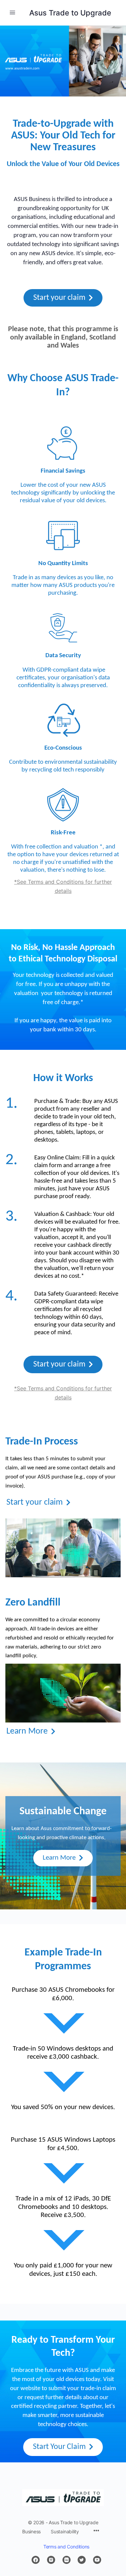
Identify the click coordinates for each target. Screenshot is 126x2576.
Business (31, 2531)
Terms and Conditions (66, 2547)
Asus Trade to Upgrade (70, 13)
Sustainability (65, 2531)
